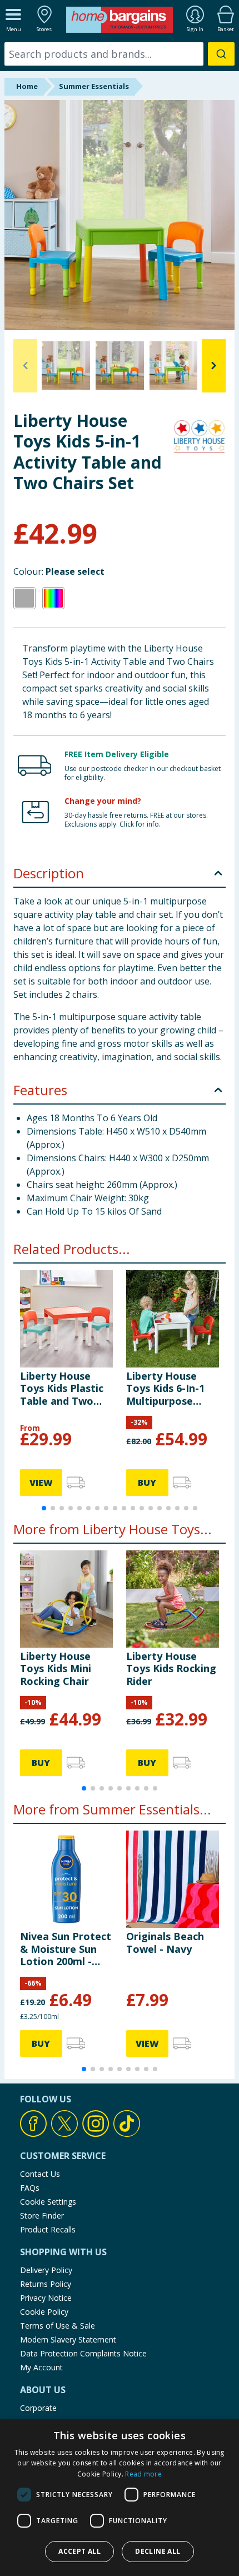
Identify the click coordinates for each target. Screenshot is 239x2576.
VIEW (41, 1483)
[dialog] (120, 2498)
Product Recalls (48, 2229)
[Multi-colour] (53, 598)
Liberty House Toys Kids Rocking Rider (171, 1669)
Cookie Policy (44, 2312)
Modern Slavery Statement (68, 2339)
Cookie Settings (48, 2202)
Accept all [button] (79, 2551)
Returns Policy (46, 2284)
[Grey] (24, 598)
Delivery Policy (46, 2270)
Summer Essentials (94, 86)
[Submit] (221, 54)
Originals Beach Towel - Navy (165, 1942)
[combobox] (120, 54)
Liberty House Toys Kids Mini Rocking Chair (56, 1669)
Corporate (38, 2408)
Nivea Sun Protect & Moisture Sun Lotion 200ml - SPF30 (66, 1949)
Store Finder (42, 2216)
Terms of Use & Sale (58, 2326)
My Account (41, 2367)
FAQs (30, 2188)
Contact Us (40, 2174)
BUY (147, 1483)
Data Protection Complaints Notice (83, 2353)
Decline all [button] (158, 2551)
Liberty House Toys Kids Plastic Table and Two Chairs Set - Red (62, 1388)
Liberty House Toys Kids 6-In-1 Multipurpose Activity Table (165, 1388)
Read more (143, 2474)
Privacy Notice (46, 2298)
